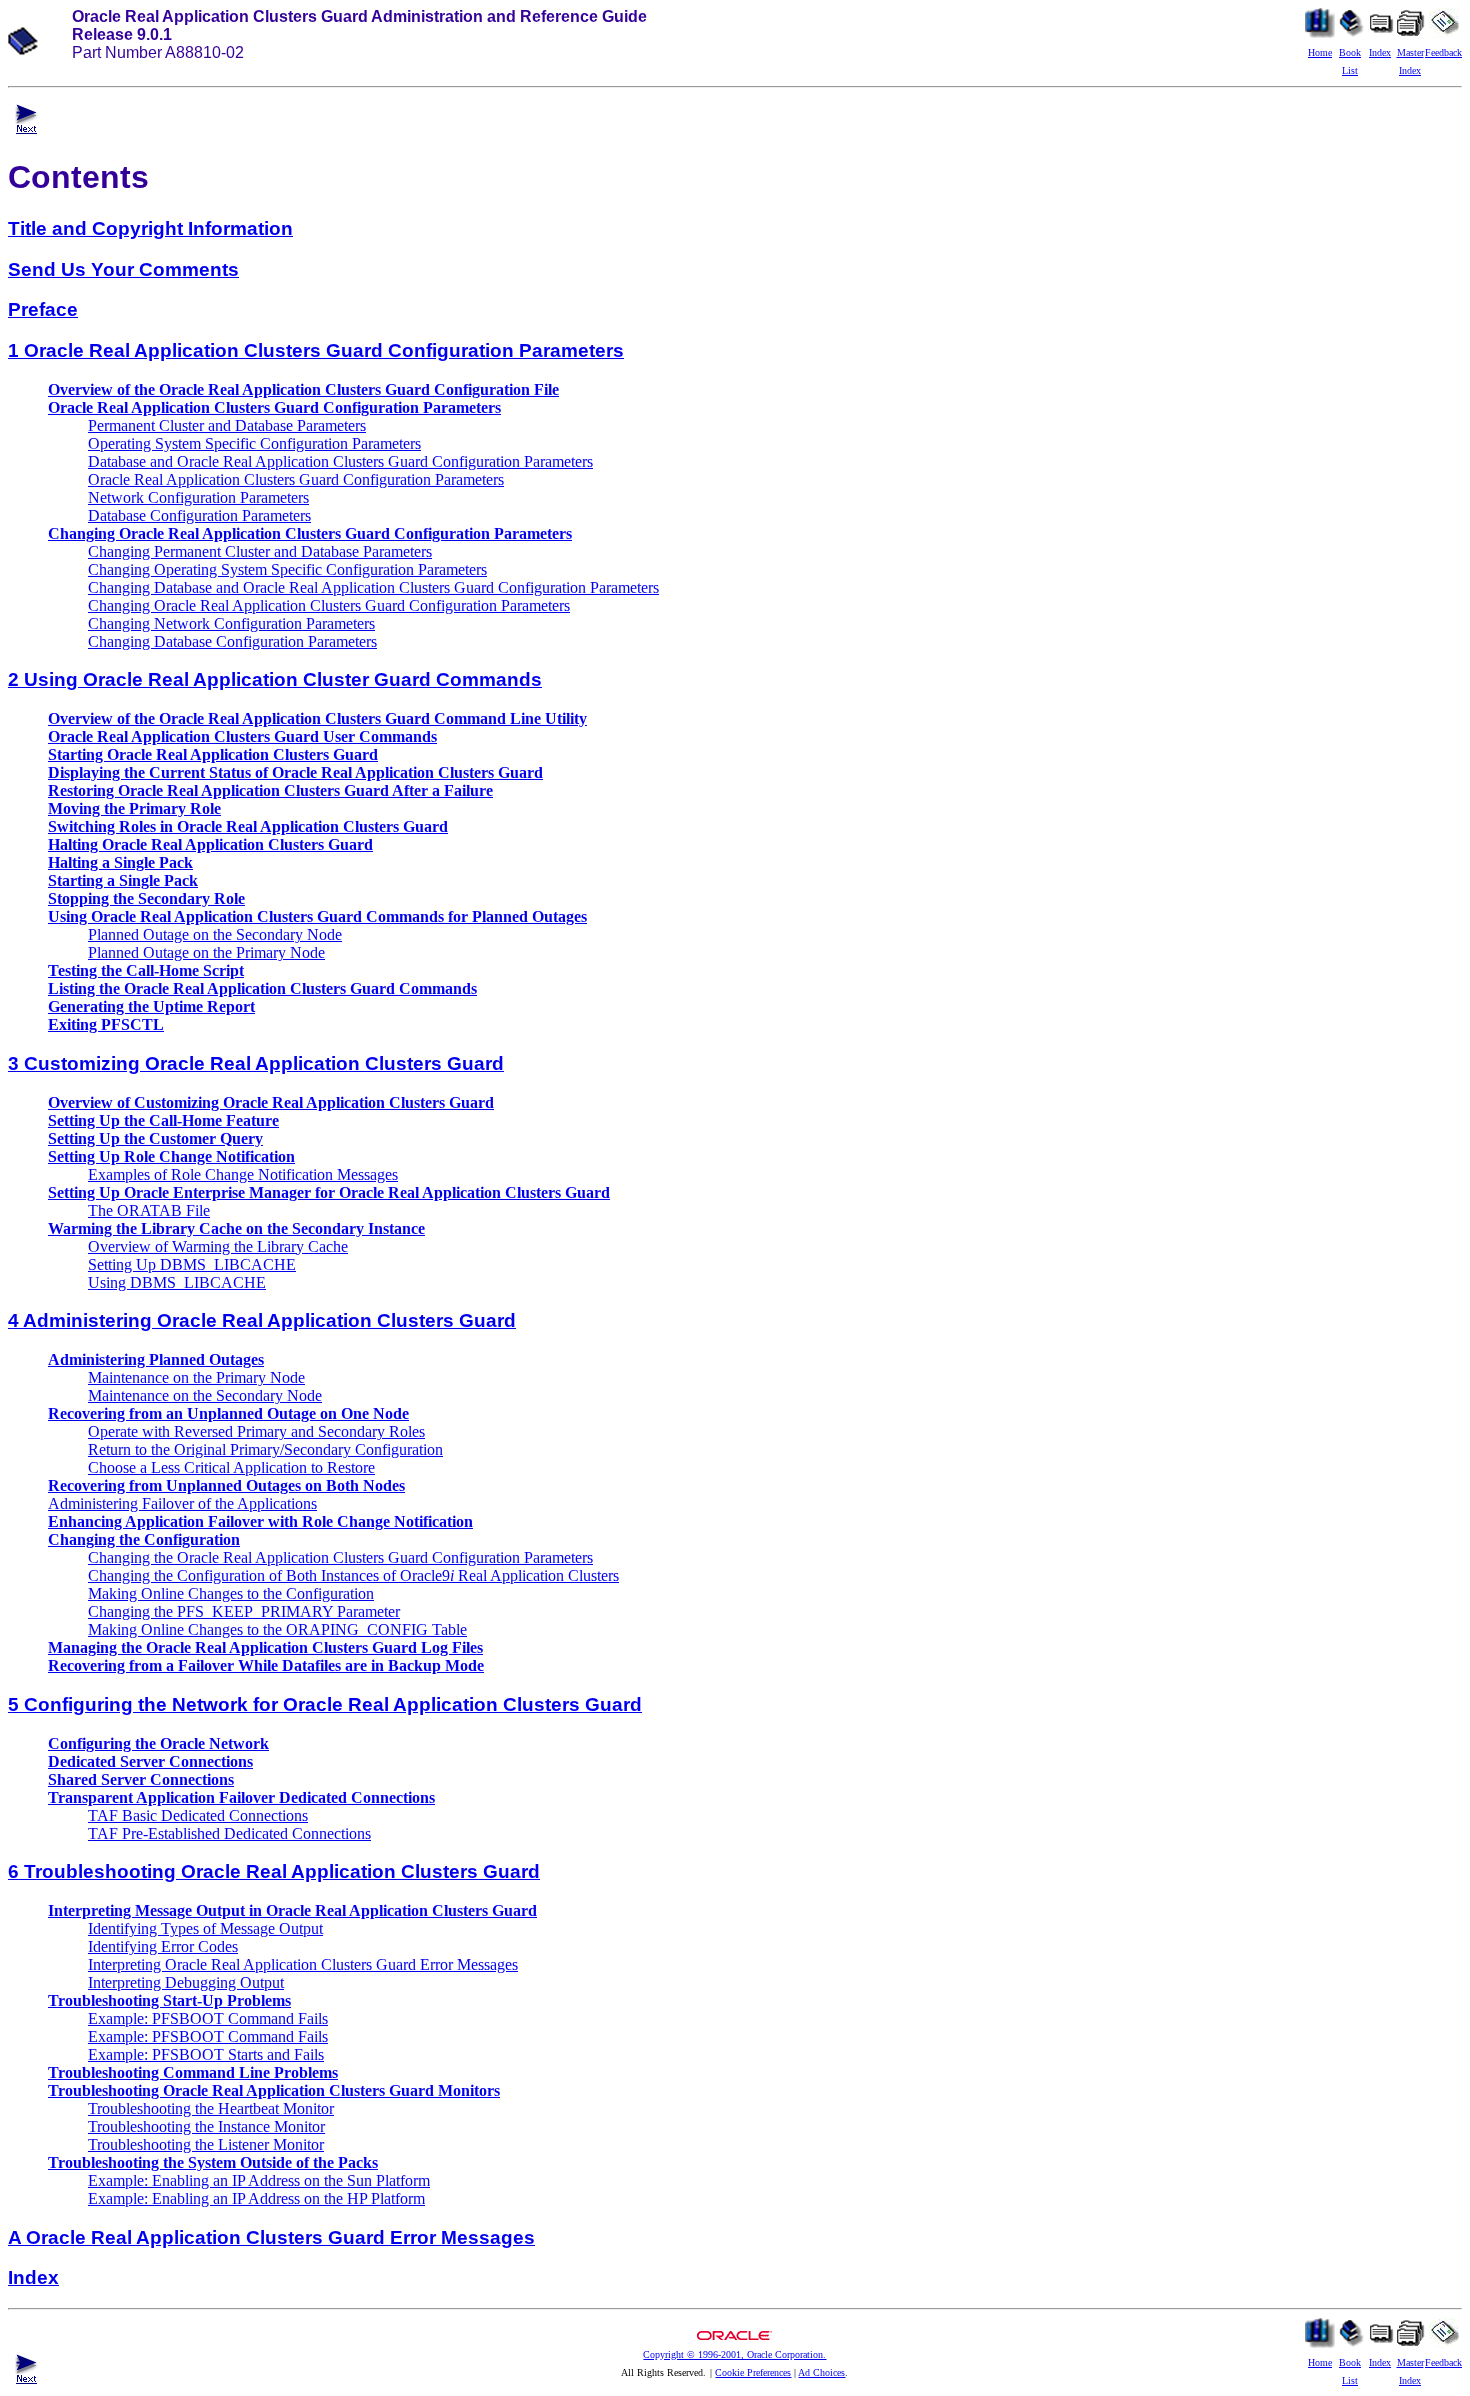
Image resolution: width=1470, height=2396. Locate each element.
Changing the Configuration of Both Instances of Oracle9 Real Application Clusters (353, 1575)
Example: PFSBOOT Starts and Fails (206, 2054)
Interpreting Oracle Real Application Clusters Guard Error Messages (303, 1964)
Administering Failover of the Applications (182, 1503)
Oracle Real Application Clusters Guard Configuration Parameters (296, 479)
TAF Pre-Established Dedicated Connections (229, 1833)
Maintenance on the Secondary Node (205, 1395)
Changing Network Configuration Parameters (231, 623)
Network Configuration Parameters (198, 497)
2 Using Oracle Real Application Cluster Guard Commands (275, 679)
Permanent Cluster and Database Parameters (227, 425)
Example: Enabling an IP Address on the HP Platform (256, 2198)
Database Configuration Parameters (199, 515)
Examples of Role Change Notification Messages (243, 1174)
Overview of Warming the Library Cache (218, 1246)
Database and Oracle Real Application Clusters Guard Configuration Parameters (340, 461)
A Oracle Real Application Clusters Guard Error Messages (271, 2237)
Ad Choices (821, 2372)
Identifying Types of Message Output (205, 1928)
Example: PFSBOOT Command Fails (208, 2018)
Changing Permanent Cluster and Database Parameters (260, 551)
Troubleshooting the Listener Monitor (206, 2144)
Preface (43, 309)
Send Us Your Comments (123, 269)
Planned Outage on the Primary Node (206, 952)
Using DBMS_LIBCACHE (177, 1282)
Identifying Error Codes (163, 1946)
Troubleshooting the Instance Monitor (206, 2126)
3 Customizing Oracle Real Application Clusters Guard (256, 1063)
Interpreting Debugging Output (186, 1982)
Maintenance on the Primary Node (196, 1377)
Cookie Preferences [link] (753, 2372)
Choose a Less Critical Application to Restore (231, 1467)
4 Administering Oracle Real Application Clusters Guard (262, 1320)
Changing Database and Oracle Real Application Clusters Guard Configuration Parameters (373, 587)
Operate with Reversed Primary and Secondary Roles (256, 1431)
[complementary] (753, 2372)
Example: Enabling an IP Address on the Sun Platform (259, 2180)
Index (33, 2277)
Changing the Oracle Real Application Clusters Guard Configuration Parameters (340, 1557)
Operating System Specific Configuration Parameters (254, 443)
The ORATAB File (149, 1210)
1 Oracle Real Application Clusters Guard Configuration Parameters (316, 350)
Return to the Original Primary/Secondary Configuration (265, 1449)
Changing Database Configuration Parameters (232, 641)
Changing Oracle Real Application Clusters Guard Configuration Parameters (329, 605)
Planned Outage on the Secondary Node (215, 934)
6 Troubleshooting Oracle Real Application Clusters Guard (274, 1871)
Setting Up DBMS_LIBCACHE (192, 1264)
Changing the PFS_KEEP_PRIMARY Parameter (244, 1611)
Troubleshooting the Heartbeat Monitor (211, 2108)
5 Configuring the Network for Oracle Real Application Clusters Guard (325, 1704)
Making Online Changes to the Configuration (231, 1593)
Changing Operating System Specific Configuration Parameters (287, 569)
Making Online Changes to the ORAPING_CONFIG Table (277, 1629)
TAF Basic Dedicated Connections (198, 1815)
